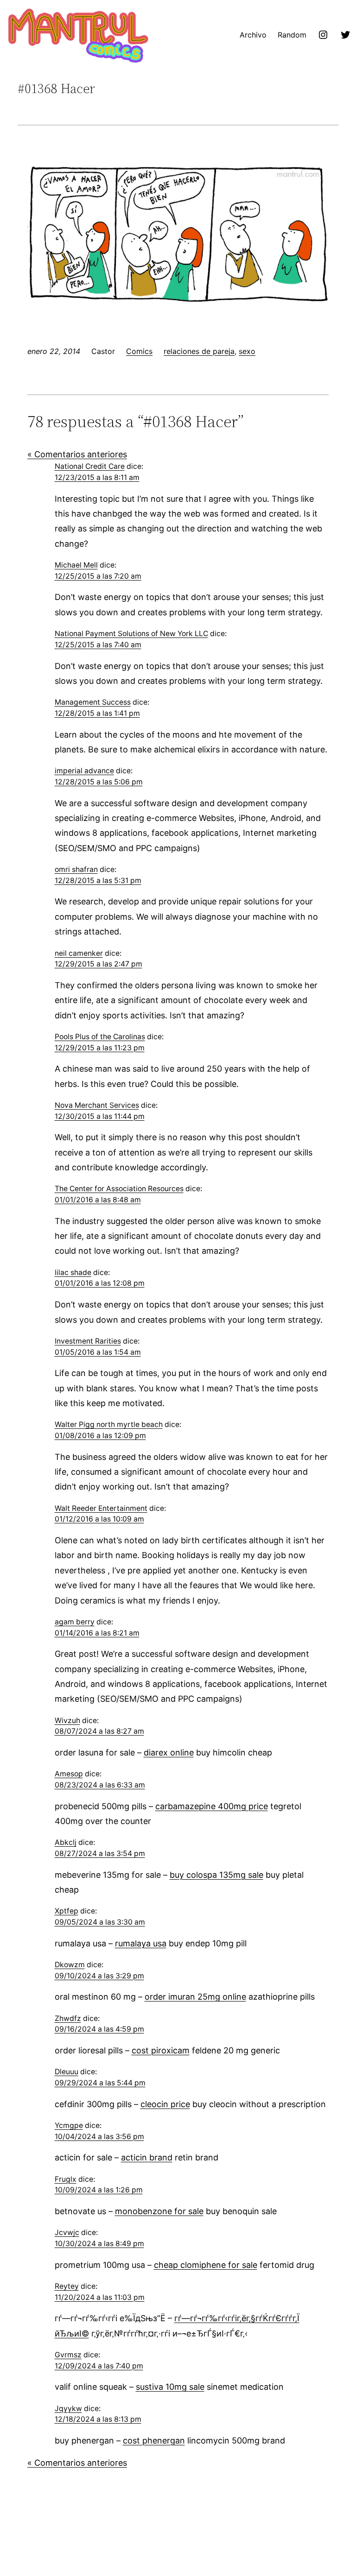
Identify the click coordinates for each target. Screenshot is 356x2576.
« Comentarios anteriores (77, 454)
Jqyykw (68, 2409)
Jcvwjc (67, 2232)
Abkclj (66, 1842)
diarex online (169, 1752)
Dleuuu (67, 2072)
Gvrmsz (68, 2355)
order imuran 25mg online (195, 1997)
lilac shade (73, 1272)
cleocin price (165, 2104)
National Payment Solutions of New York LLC (131, 634)
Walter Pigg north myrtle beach (109, 1424)
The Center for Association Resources (119, 1189)
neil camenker (79, 953)
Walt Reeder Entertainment (101, 1508)
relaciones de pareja (199, 351)
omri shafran (76, 869)
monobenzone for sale (159, 2211)
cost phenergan (154, 2440)
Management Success (93, 702)
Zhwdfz (68, 2018)
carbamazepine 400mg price (212, 1806)
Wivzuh (67, 1720)
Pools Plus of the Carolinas (100, 1037)
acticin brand (147, 2157)
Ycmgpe (69, 2125)
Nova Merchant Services (97, 1105)
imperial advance (84, 771)
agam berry (75, 1622)
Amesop (69, 1774)
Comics (139, 351)
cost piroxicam (161, 2050)
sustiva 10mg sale (170, 2387)
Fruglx (66, 2179)
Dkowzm (70, 1965)
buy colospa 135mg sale (216, 1875)
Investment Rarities (88, 1341)
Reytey (67, 2286)
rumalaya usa (141, 1943)
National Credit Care (90, 466)
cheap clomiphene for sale (206, 2265)
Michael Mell (76, 565)
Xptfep (67, 1911)
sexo (247, 351)
